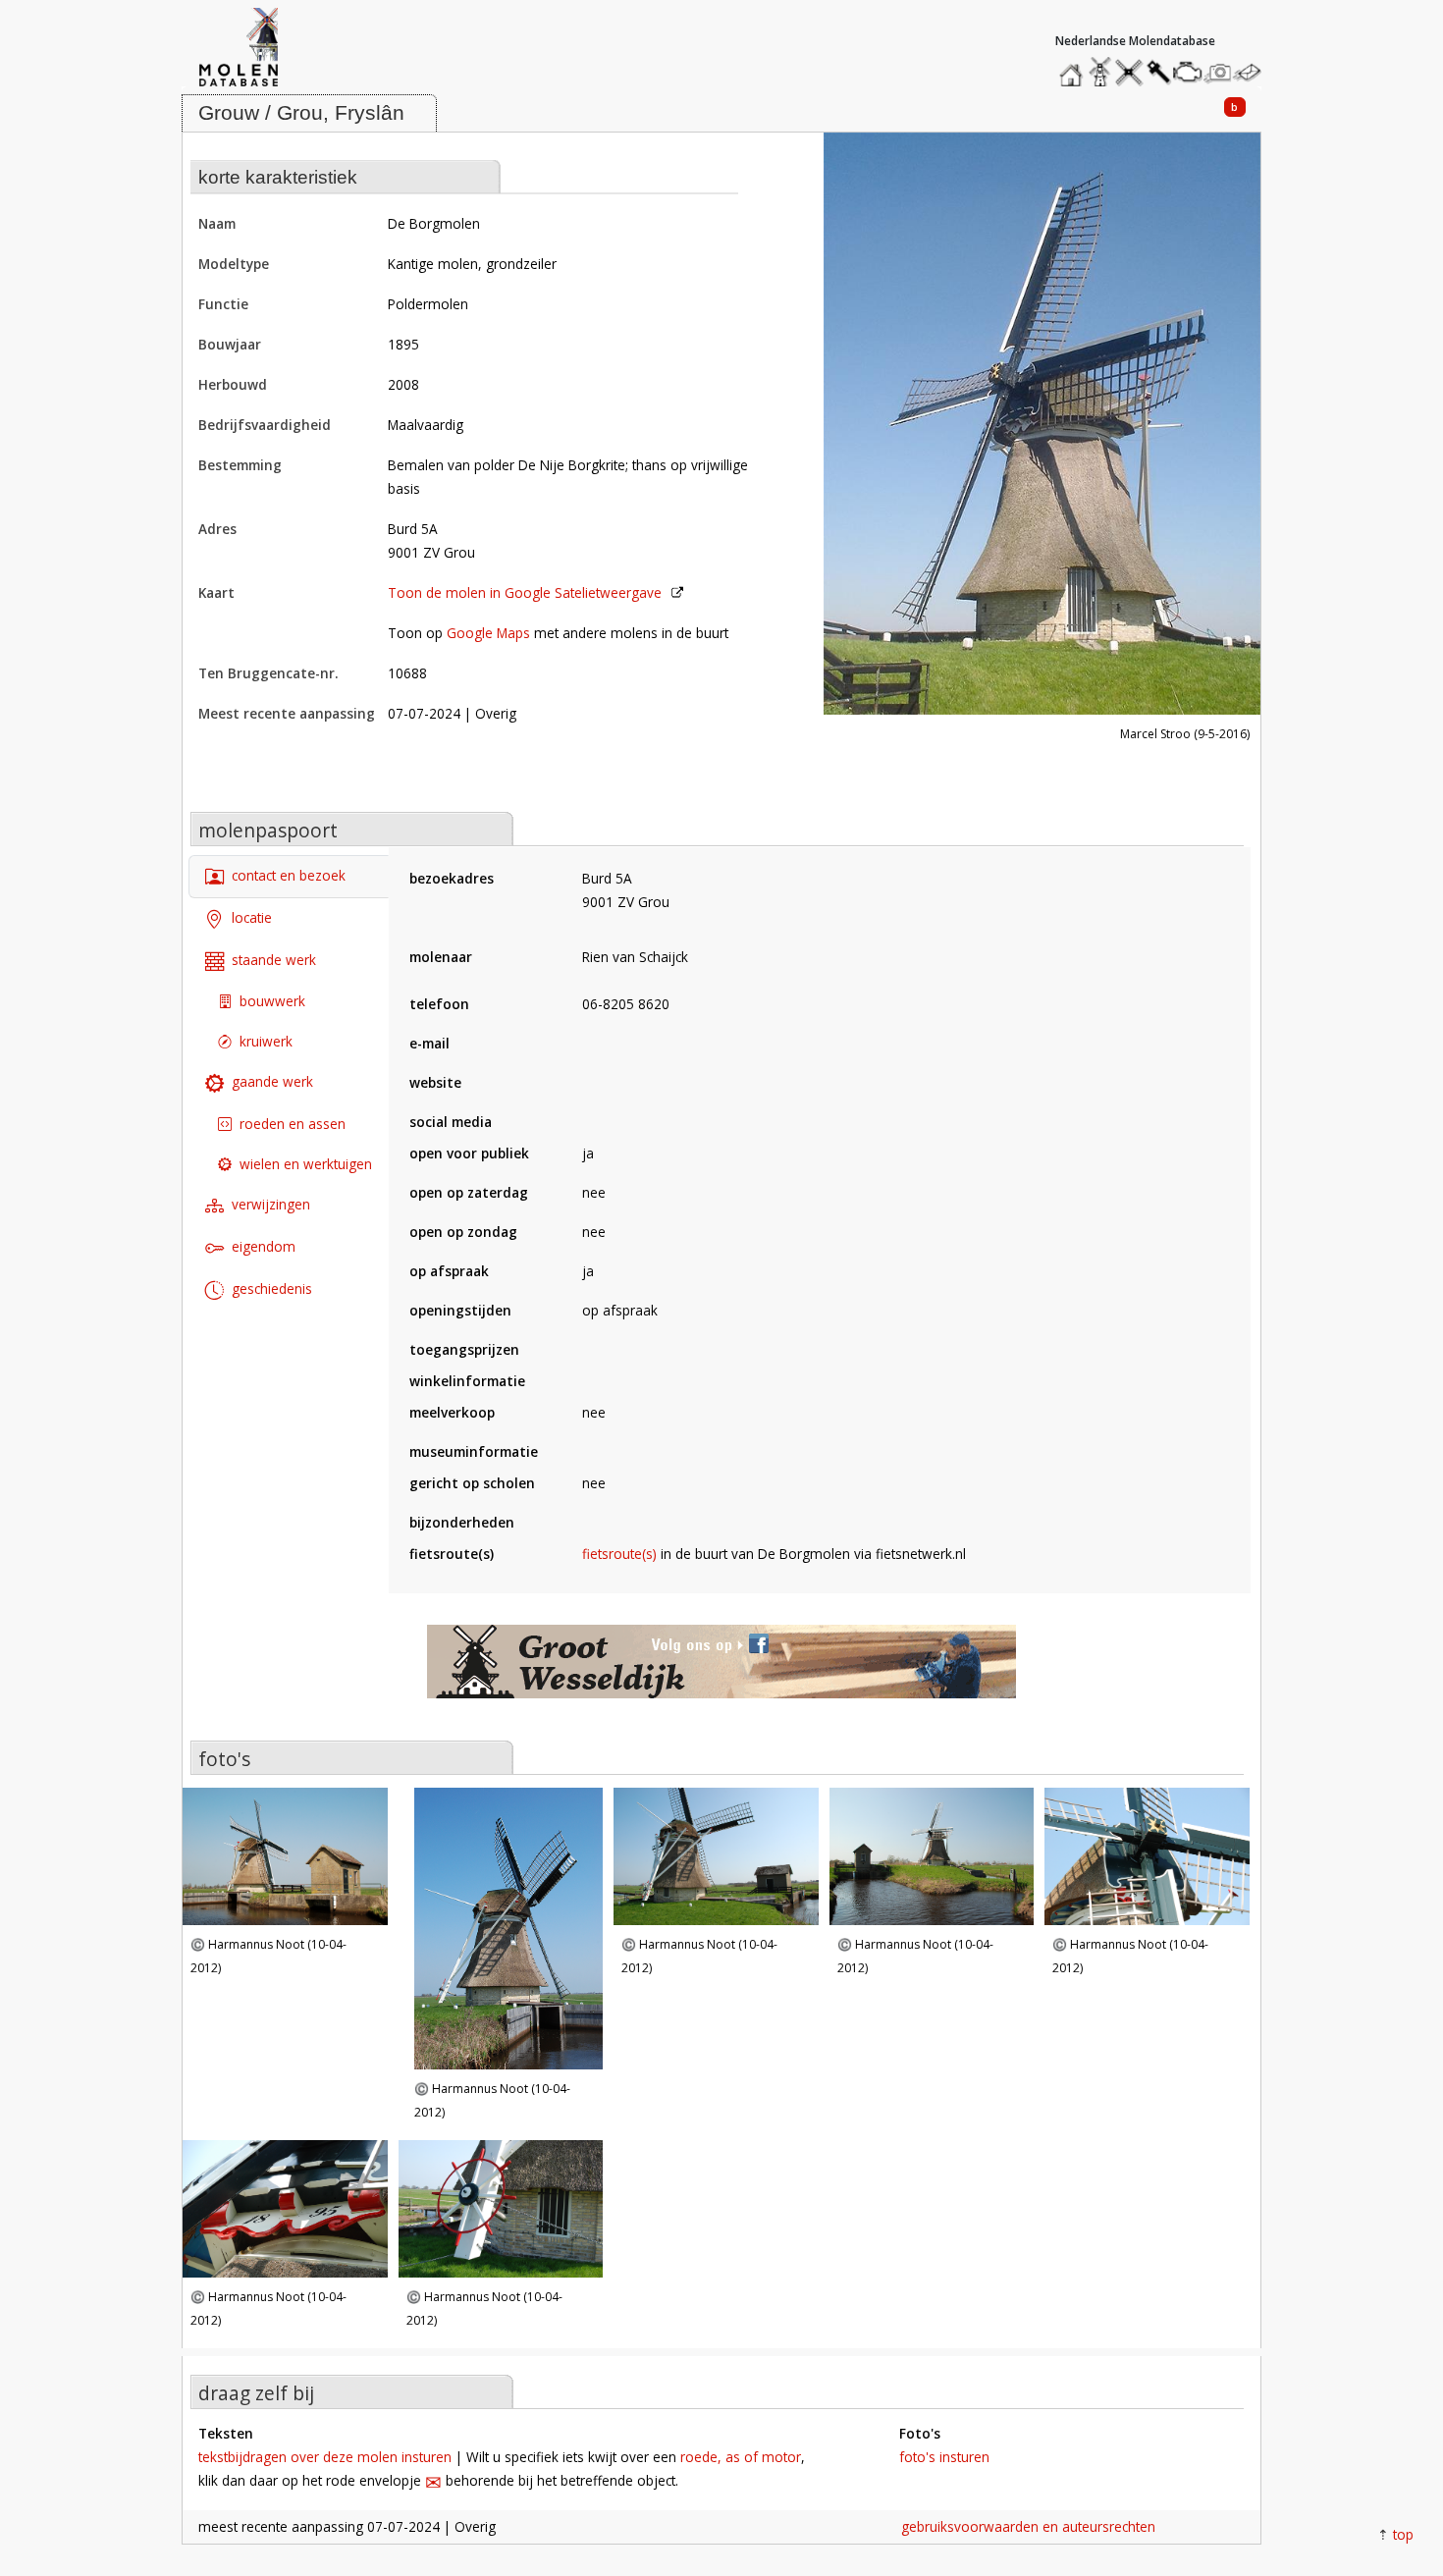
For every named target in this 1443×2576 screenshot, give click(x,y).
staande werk (274, 959)
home (1074, 67)
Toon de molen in (525, 592)
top (1403, 2534)
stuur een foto (1218, 72)
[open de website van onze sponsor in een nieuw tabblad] (721, 1672)
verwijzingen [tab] (271, 1204)
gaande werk (272, 1081)
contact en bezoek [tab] (289, 875)
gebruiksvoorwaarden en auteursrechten (1028, 2526)
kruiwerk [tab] (266, 1041)
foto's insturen (944, 2457)
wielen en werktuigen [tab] (306, 1164)
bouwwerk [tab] (272, 1001)
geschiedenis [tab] (272, 1288)
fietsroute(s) (619, 1554)
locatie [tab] (252, 916)
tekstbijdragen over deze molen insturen (325, 2457)
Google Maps (488, 633)
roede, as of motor (741, 2457)
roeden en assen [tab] (293, 1124)
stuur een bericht (1253, 72)
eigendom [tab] (264, 1245)
